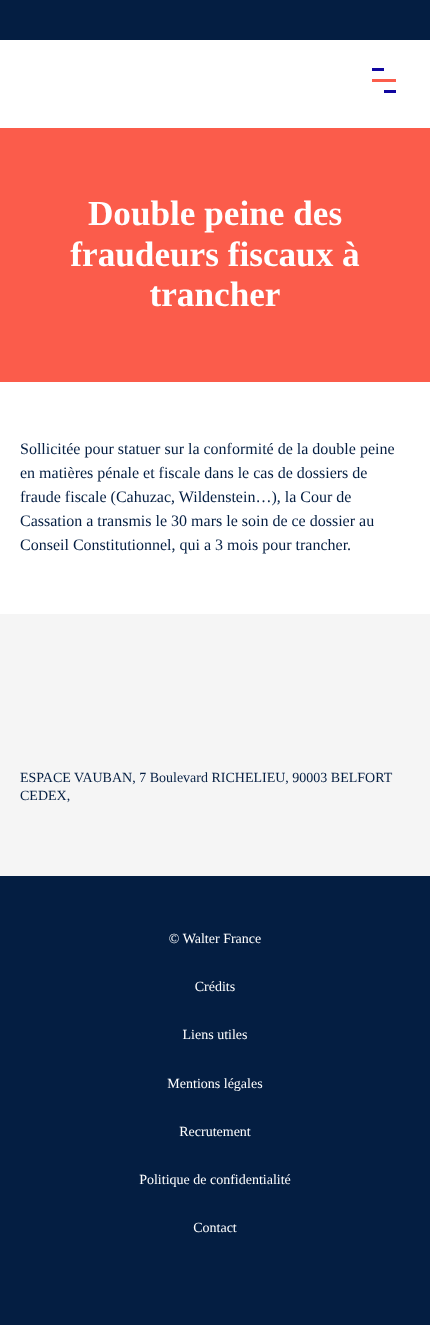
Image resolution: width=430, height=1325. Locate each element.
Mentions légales (214, 1084)
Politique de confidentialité (215, 1180)
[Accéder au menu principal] (384, 80)
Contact (215, 1228)
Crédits (215, 987)
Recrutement (215, 1132)
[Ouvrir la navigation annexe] (32, 20)
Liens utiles (215, 1035)
